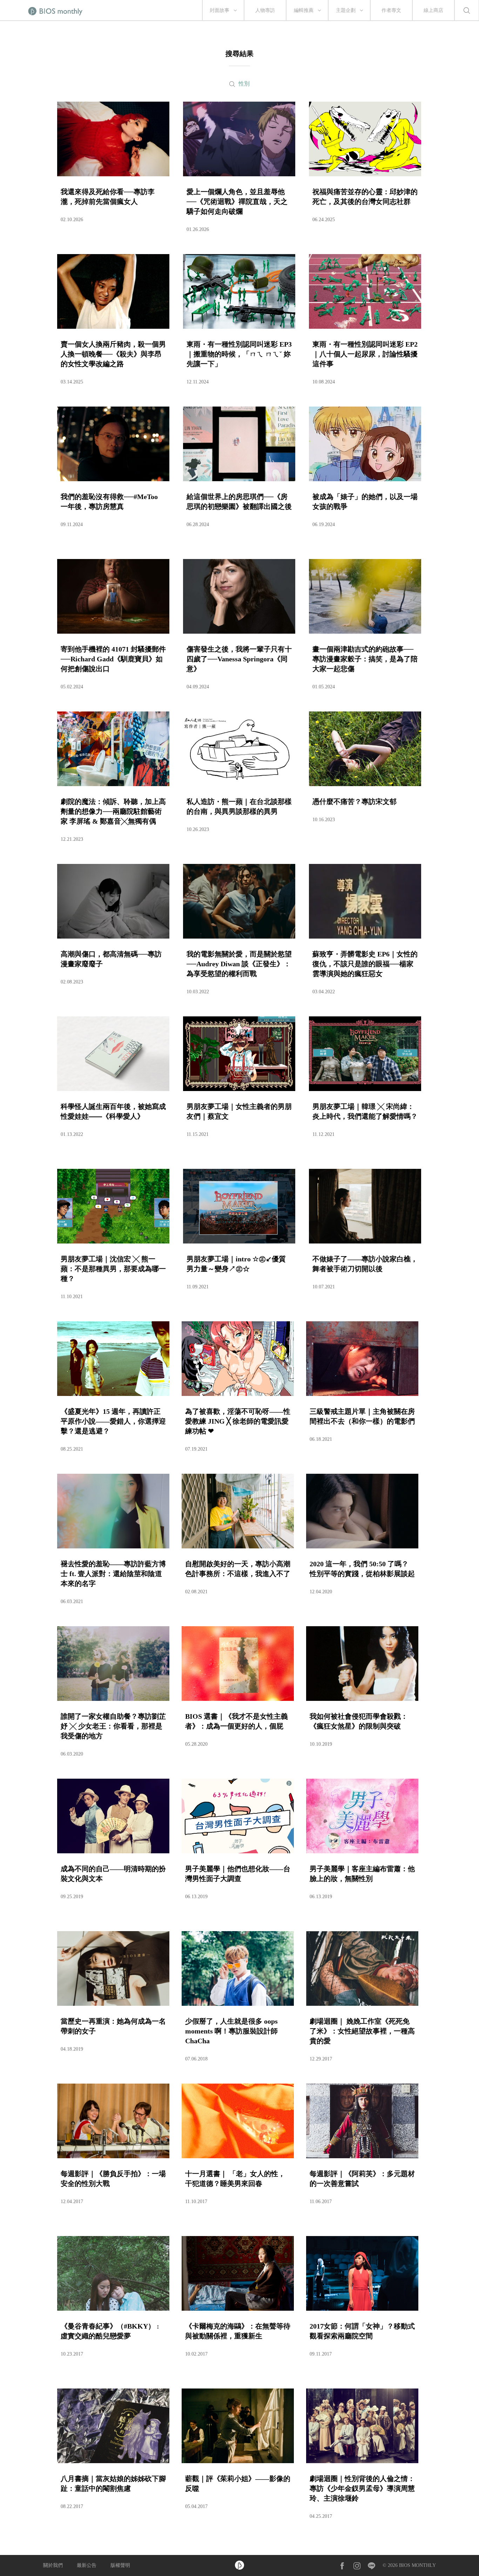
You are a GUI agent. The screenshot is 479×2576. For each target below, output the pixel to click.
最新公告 (87, 2565)
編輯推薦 (304, 10)
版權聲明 (120, 2565)
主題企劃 (346, 10)
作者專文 (391, 10)
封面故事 (220, 10)
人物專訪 (265, 10)
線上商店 (433, 10)
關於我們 (53, 2565)
